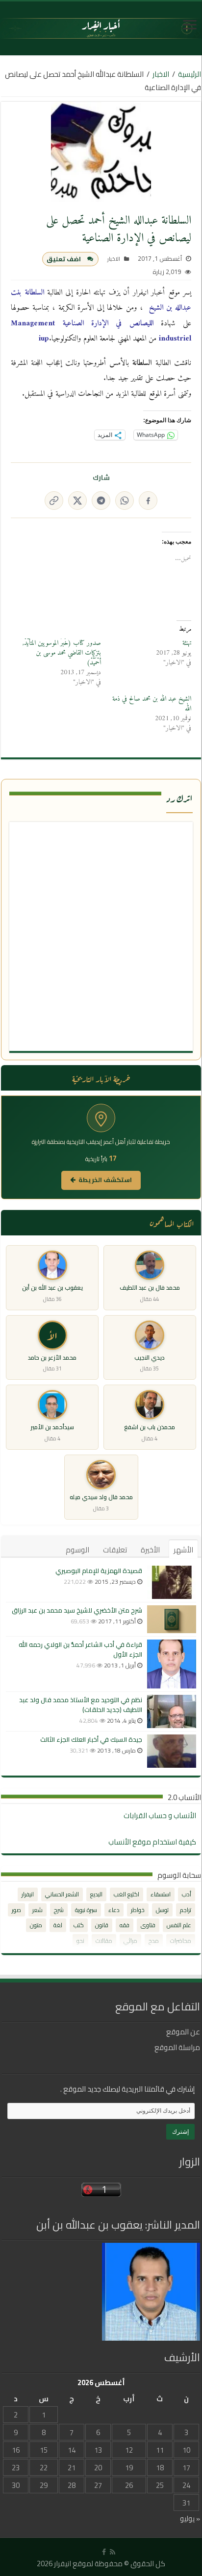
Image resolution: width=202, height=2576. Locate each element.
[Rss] (113, 2552)
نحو (80, 1941)
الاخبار (161, 74)
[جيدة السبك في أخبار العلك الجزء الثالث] (172, 1751)
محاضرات (181, 1941)
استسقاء (161, 1894)
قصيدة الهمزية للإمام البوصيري (99, 1571)
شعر (38, 1910)
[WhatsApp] (125, 501)
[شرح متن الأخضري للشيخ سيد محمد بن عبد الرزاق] (172, 1619)
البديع (96, 1894)
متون (36, 1925)
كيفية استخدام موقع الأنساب (152, 1842)
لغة (58, 1925)
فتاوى (148, 1925)
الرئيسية (189, 74)
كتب (79, 1925)
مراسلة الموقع (177, 2047)
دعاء (114, 1910)
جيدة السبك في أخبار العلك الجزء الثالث (91, 1739)
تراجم (186, 1910)
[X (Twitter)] (77, 501)
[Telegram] (101, 501)
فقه (125, 1925)
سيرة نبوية (86, 1910)
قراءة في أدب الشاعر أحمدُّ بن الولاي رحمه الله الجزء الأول (80, 1649)
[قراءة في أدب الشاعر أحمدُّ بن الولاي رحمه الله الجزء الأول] (172, 1664)
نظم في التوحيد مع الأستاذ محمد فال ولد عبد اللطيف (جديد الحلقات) (81, 1705)
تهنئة (187, 643)
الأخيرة (150, 1550)
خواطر (138, 1910)
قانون (102, 1925)
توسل (162, 1910)
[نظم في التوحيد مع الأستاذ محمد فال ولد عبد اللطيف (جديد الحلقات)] (172, 1711)
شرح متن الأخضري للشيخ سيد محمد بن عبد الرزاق (77, 1610)
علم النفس (179, 1925)
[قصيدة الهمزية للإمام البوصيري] (172, 1582)
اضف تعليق (64, 259)
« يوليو (190, 2519)
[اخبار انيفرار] (101, 28)
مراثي (130, 1941)
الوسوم (77, 1550)
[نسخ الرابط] (54, 501)
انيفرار (28, 1894)
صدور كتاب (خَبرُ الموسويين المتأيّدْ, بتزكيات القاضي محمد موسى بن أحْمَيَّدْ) (62, 653)
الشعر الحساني (62, 1894)
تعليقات (115, 1550)
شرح (59, 1910)
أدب (187, 1894)
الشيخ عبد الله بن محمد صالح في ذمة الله (152, 704)
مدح (154, 1941)
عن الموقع (183, 2032)
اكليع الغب (126, 1894)
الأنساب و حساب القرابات (160, 1815)
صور (16, 1910)
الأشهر (183, 1550)
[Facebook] (148, 501)
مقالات (104, 1941)
